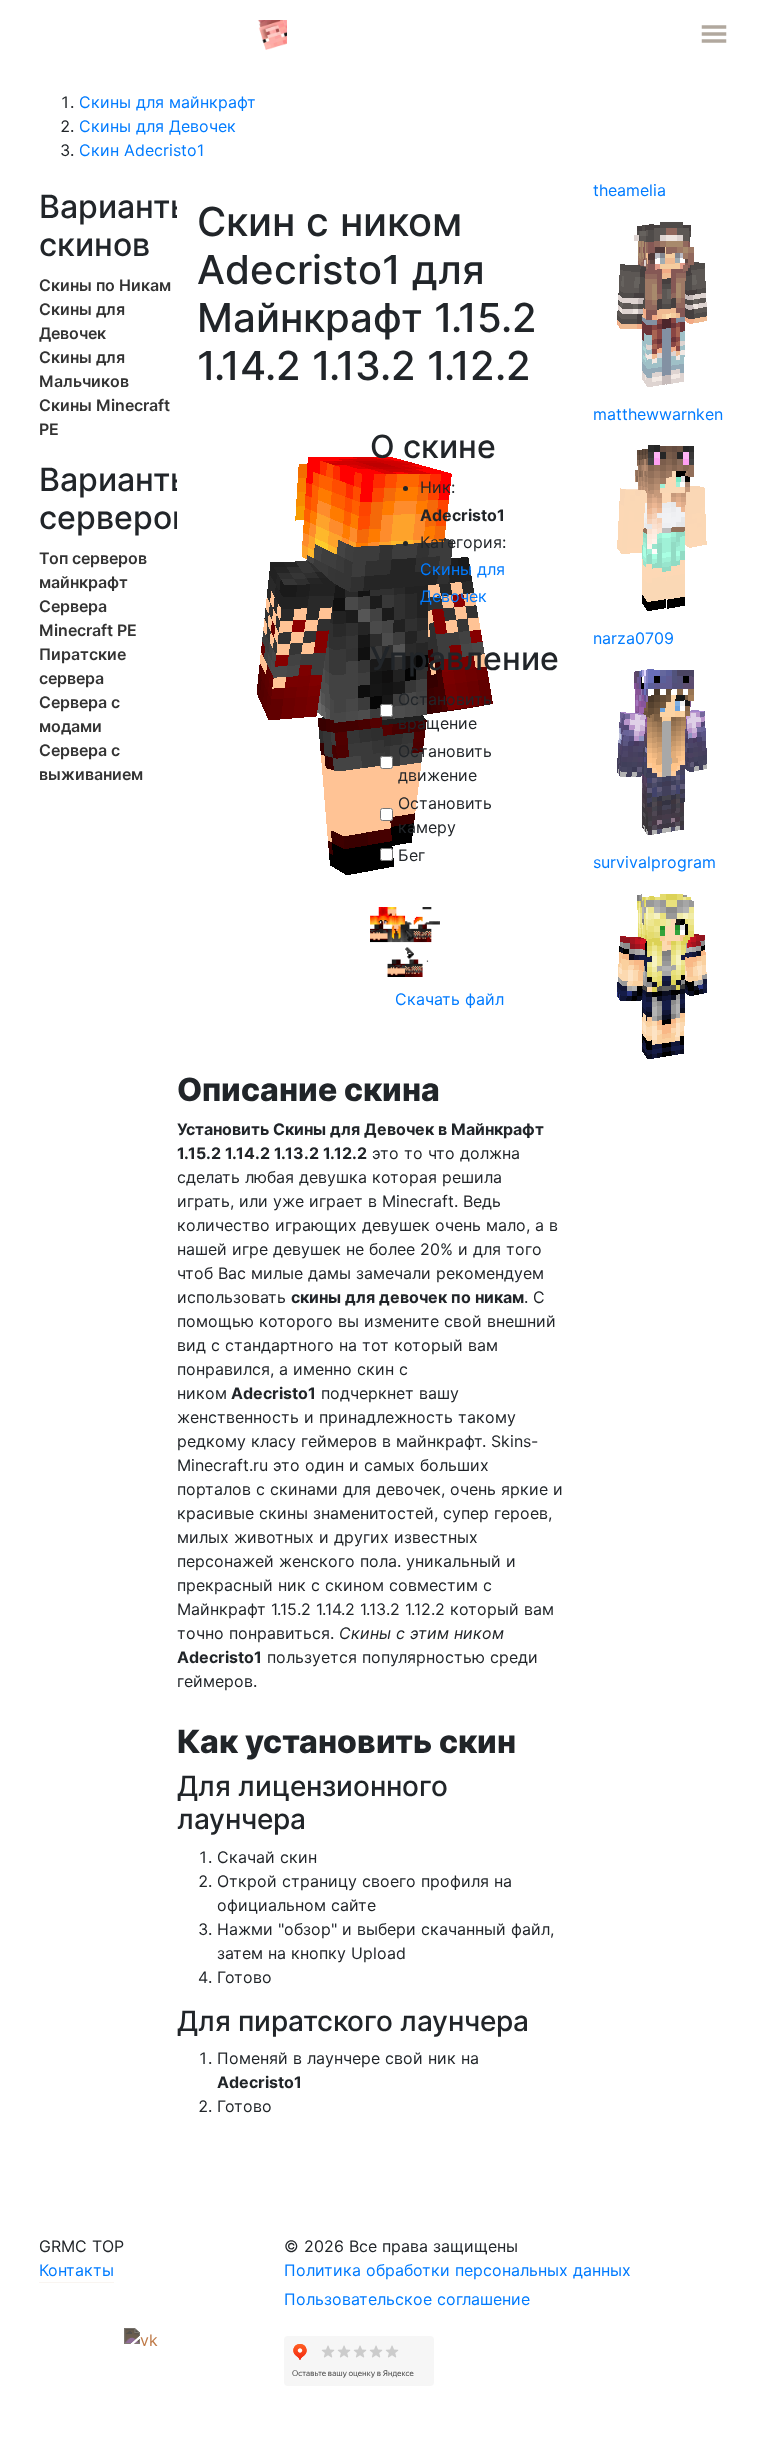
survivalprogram (654, 862)
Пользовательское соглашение (407, 2299)
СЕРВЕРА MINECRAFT (148, 33)
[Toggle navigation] (714, 34)
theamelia (629, 190)
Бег (411, 855)
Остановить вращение (445, 711)
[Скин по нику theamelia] (663, 302)
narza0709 (633, 638)
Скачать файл (447, 999)
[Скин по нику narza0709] (663, 750)
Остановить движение (445, 763)
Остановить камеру (445, 815)
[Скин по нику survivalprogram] (663, 974)
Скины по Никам (105, 285)
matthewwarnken (658, 414)
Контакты (76, 2270)
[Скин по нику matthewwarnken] (663, 526)
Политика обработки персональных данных (457, 2270)
